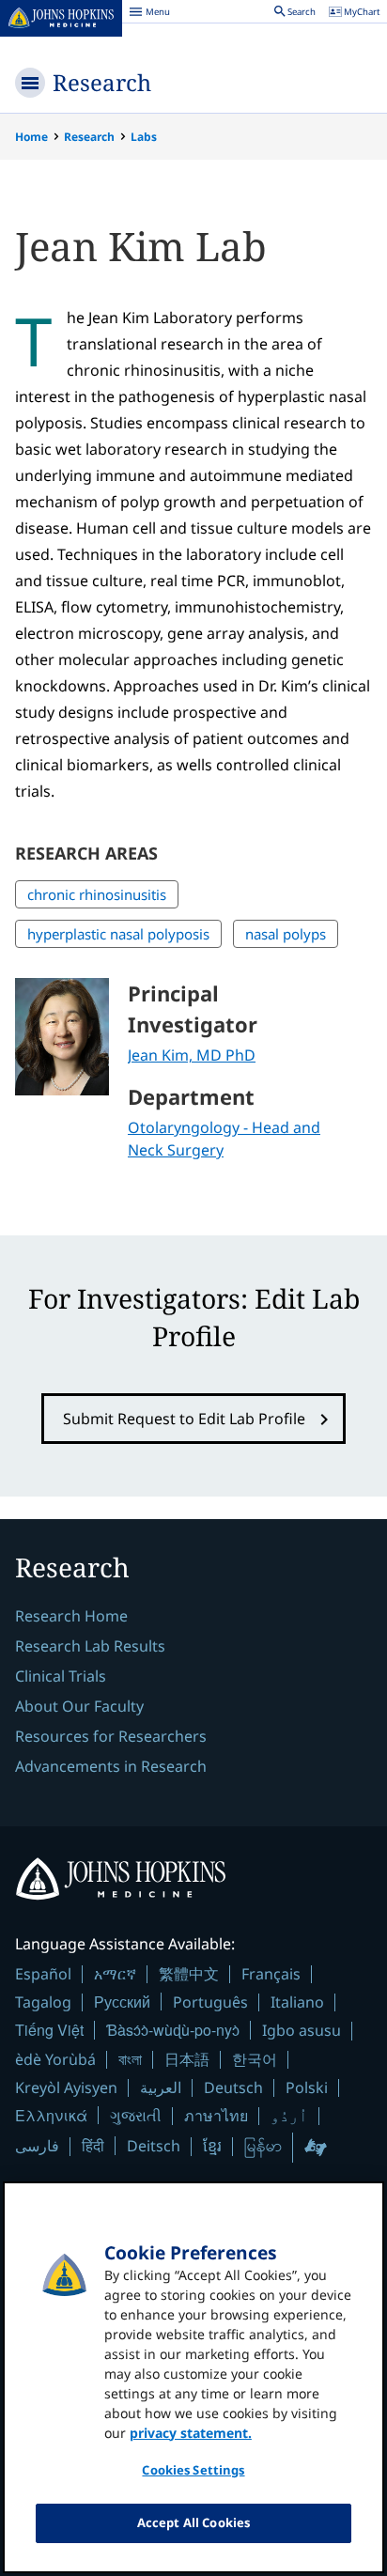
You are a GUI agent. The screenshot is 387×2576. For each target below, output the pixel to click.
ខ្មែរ (212, 2146)
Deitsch (154, 2146)
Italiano (297, 2002)
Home (31, 137)
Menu (149, 14)
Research (102, 82)
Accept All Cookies (193, 2522)
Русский (122, 2002)
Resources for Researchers (111, 1736)
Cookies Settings (193, 2470)
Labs (144, 137)
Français (271, 1974)
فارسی (37, 2146)
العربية (161, 2087)
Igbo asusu (302, 2030)
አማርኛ (115, 1974)
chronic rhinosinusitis (97, 894)
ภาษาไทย (216, 2116)
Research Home (71, 1616)
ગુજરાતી (136, 2116)
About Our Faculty (79, 1706)
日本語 (187, 2059)
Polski (307, 2087)
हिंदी (93, 2145)
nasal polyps (286, 934)
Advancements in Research (111, 1766)
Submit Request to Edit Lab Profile (184, 1419)
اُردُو (289, 2116)
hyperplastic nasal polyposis (118, 934)
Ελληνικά (51, 2115)
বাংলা (130, 2059)
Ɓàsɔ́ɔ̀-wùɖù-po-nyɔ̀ (173, 2030)
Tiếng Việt (49, 2030)
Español (43, 1974)
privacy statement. (191, 2433)
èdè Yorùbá (55, 2059)
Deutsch (233, 2087)
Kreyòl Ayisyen (66, 2087)
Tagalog (43, 2002)
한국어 (255, 2059)
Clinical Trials (61, 1676)
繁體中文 (189, 1974)
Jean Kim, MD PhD (192, 1055)
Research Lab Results (90, 1646)
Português (210, 2002)
